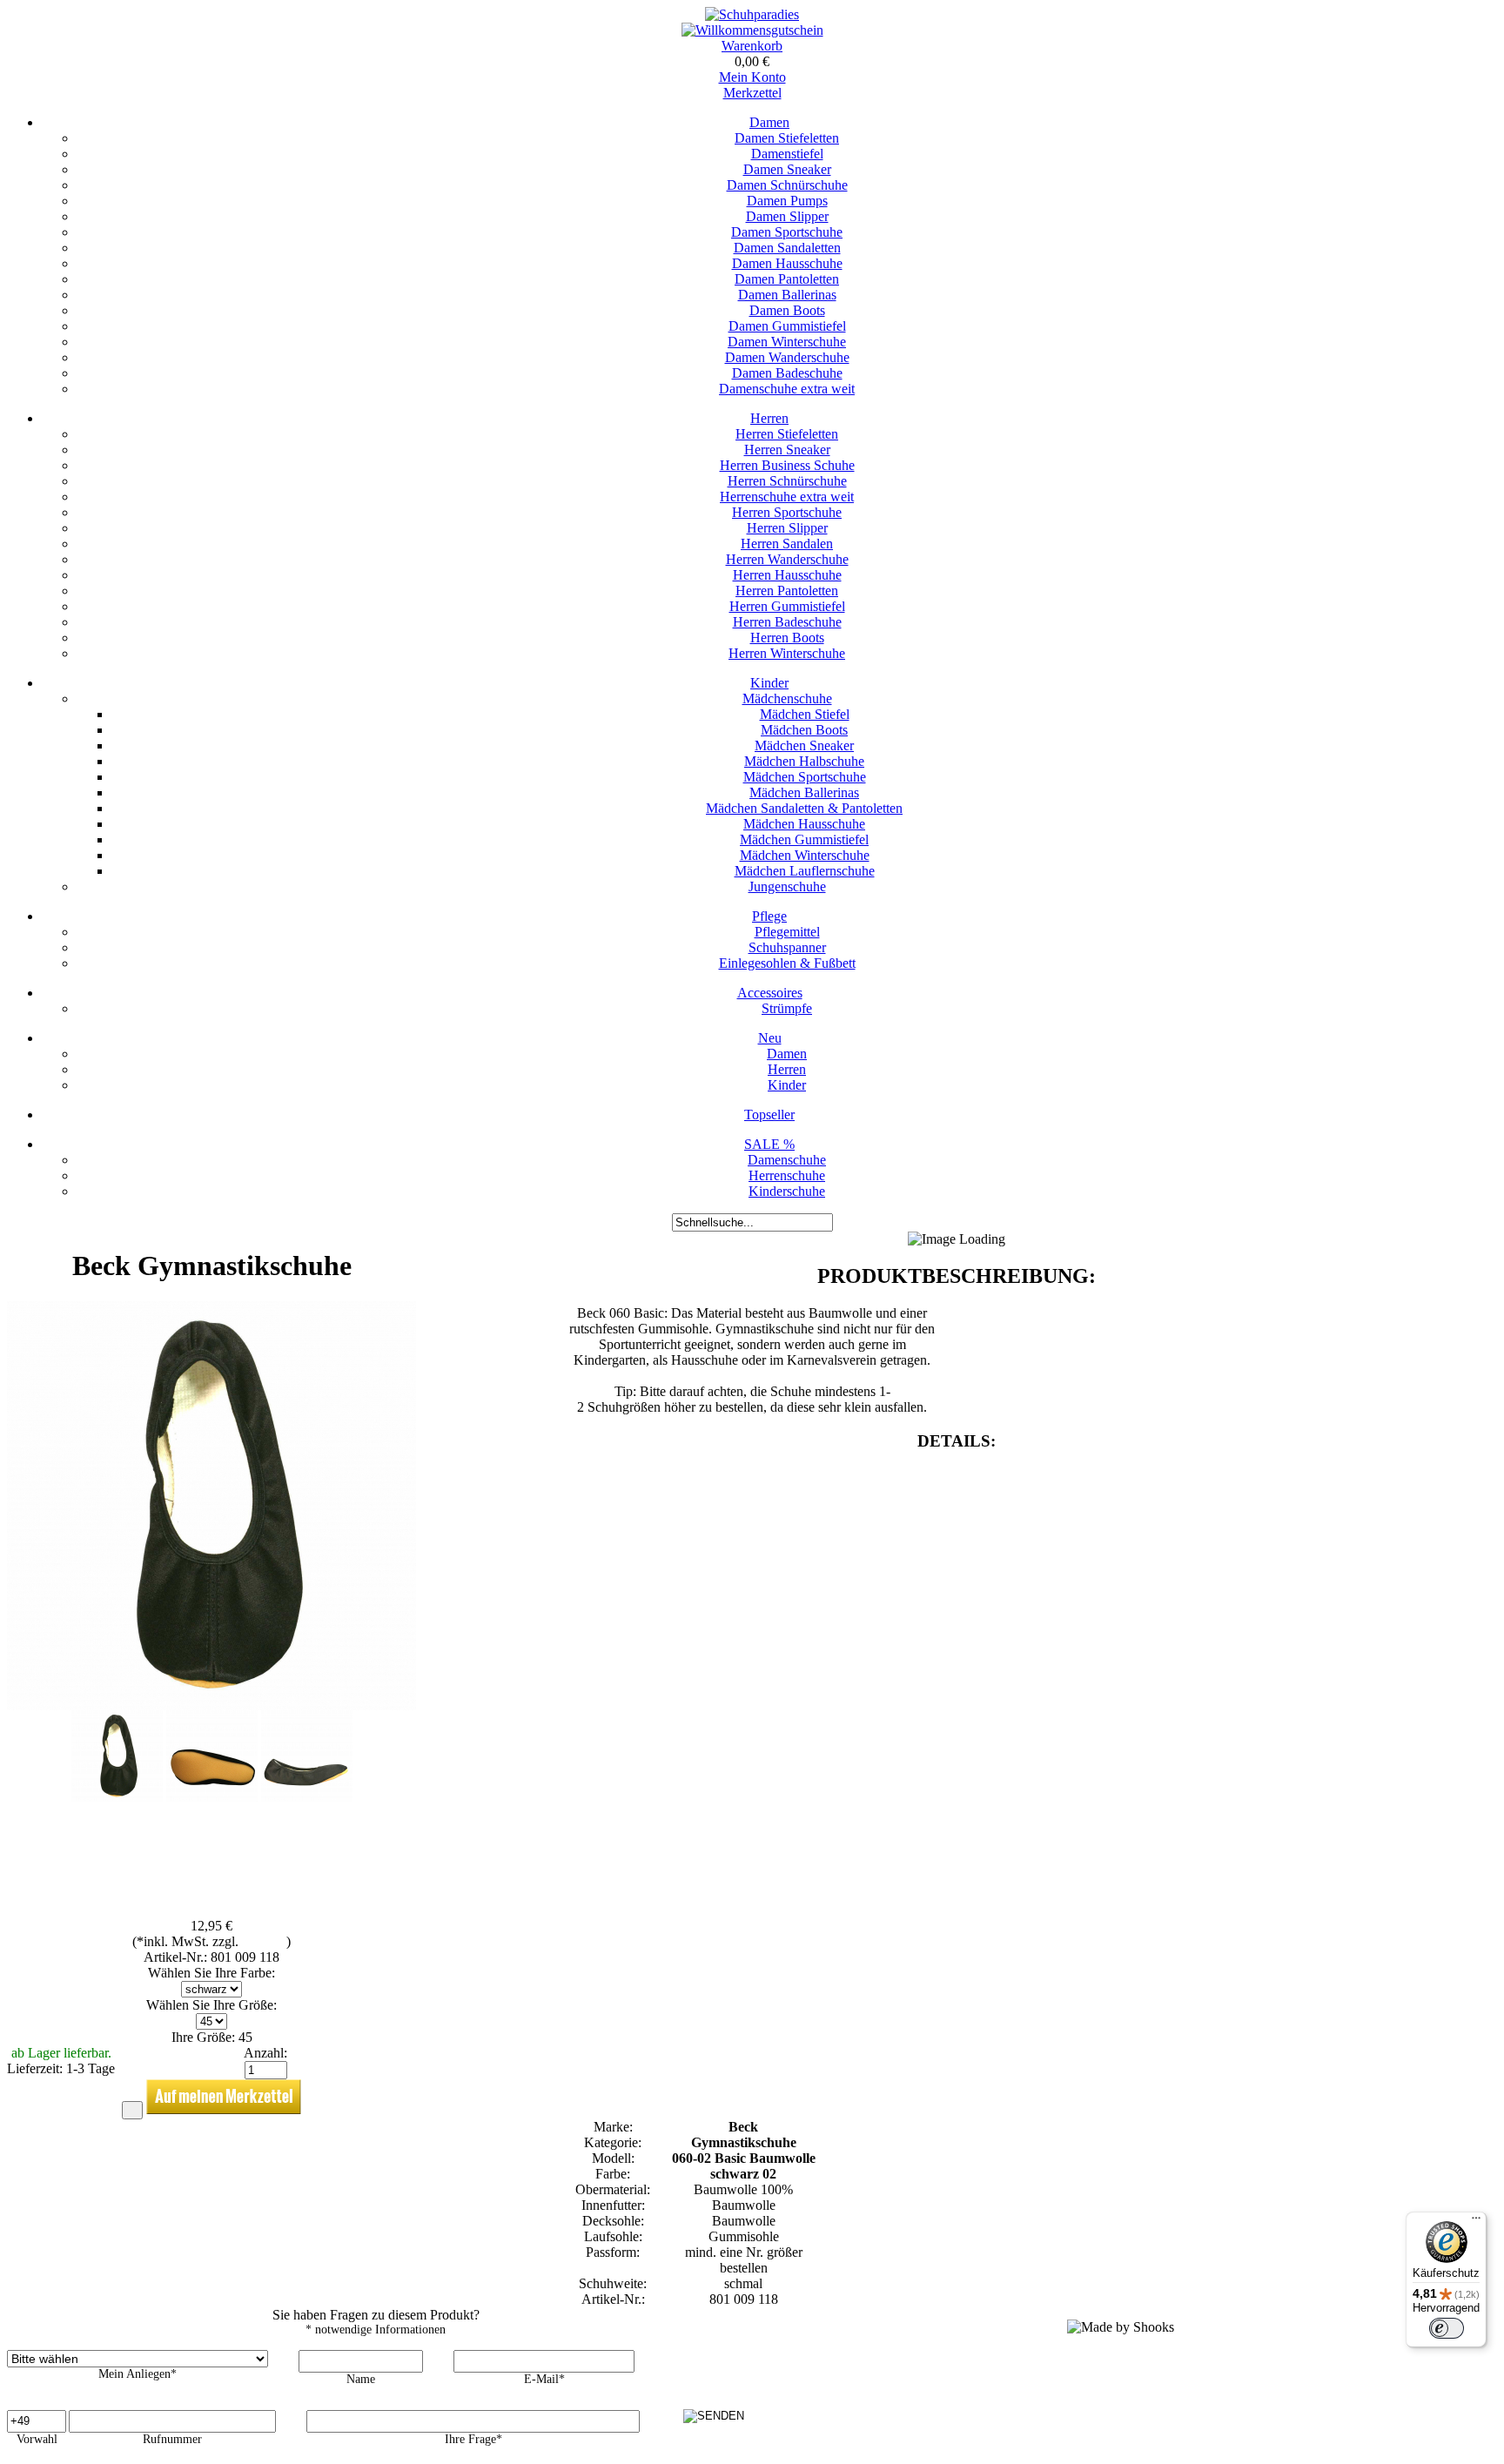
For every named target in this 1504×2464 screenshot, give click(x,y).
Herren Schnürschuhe (787, 481)
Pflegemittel (787, 932)
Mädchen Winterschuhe (805, 855)
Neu (770, 1038)
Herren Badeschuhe (787, 622)
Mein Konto (752, 77)
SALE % (769, 1144)
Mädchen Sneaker (804, 745)
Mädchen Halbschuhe (804, 761)
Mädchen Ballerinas (804, 792)
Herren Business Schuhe (787, 465)
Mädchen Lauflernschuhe (805, 871)
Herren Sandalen (787, 544)
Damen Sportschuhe (787, 232)
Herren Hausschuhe (787, 575)
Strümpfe (787, 1008)
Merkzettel (752, 93)
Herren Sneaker (787, 450)
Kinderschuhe (787, 1191)
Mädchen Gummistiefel (804, 839)
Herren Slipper (787, 528)
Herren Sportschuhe (787, 512)
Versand (264, 1941)
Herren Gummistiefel (787, 606)
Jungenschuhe (787, 886)
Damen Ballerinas (787, 295)
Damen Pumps (787, 201)
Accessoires (770, 993)
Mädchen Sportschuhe (805, 777)
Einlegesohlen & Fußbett (787, 963)
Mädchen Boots (804, 730)
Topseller (769, 1115)
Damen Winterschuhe (787, 342)
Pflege (769, 916)
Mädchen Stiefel (805, 714)
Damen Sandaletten (787, 248)
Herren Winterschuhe (787, 653)
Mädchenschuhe (787, 698)
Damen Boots (787, 310)
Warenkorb (752, 46)
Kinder (769, 683)
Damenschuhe (787, 1160)
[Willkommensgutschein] (752, 30)
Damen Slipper (787, 216)
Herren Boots (787, 638)
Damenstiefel (787, 154)
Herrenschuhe (787, 1175)
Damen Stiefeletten (787, 138)
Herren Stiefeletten (787, 434)
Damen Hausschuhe (787, 263)
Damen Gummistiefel (787, 326)
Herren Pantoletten (787, 591)
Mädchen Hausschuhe (804, 824)
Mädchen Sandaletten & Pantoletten (804, 808)
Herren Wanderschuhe (787, 559)
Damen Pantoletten (787, 279)
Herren (769, 418)
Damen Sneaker (787, 169)
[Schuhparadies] (752, 14)
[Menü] (1476, 2222)
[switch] (1447, 2328)
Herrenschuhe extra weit (787, 497)
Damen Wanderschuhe (787, 357)
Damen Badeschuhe (787, 373)
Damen (769, 122)
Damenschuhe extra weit (787, 389)
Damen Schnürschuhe (787, 185)
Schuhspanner (787, 947)
